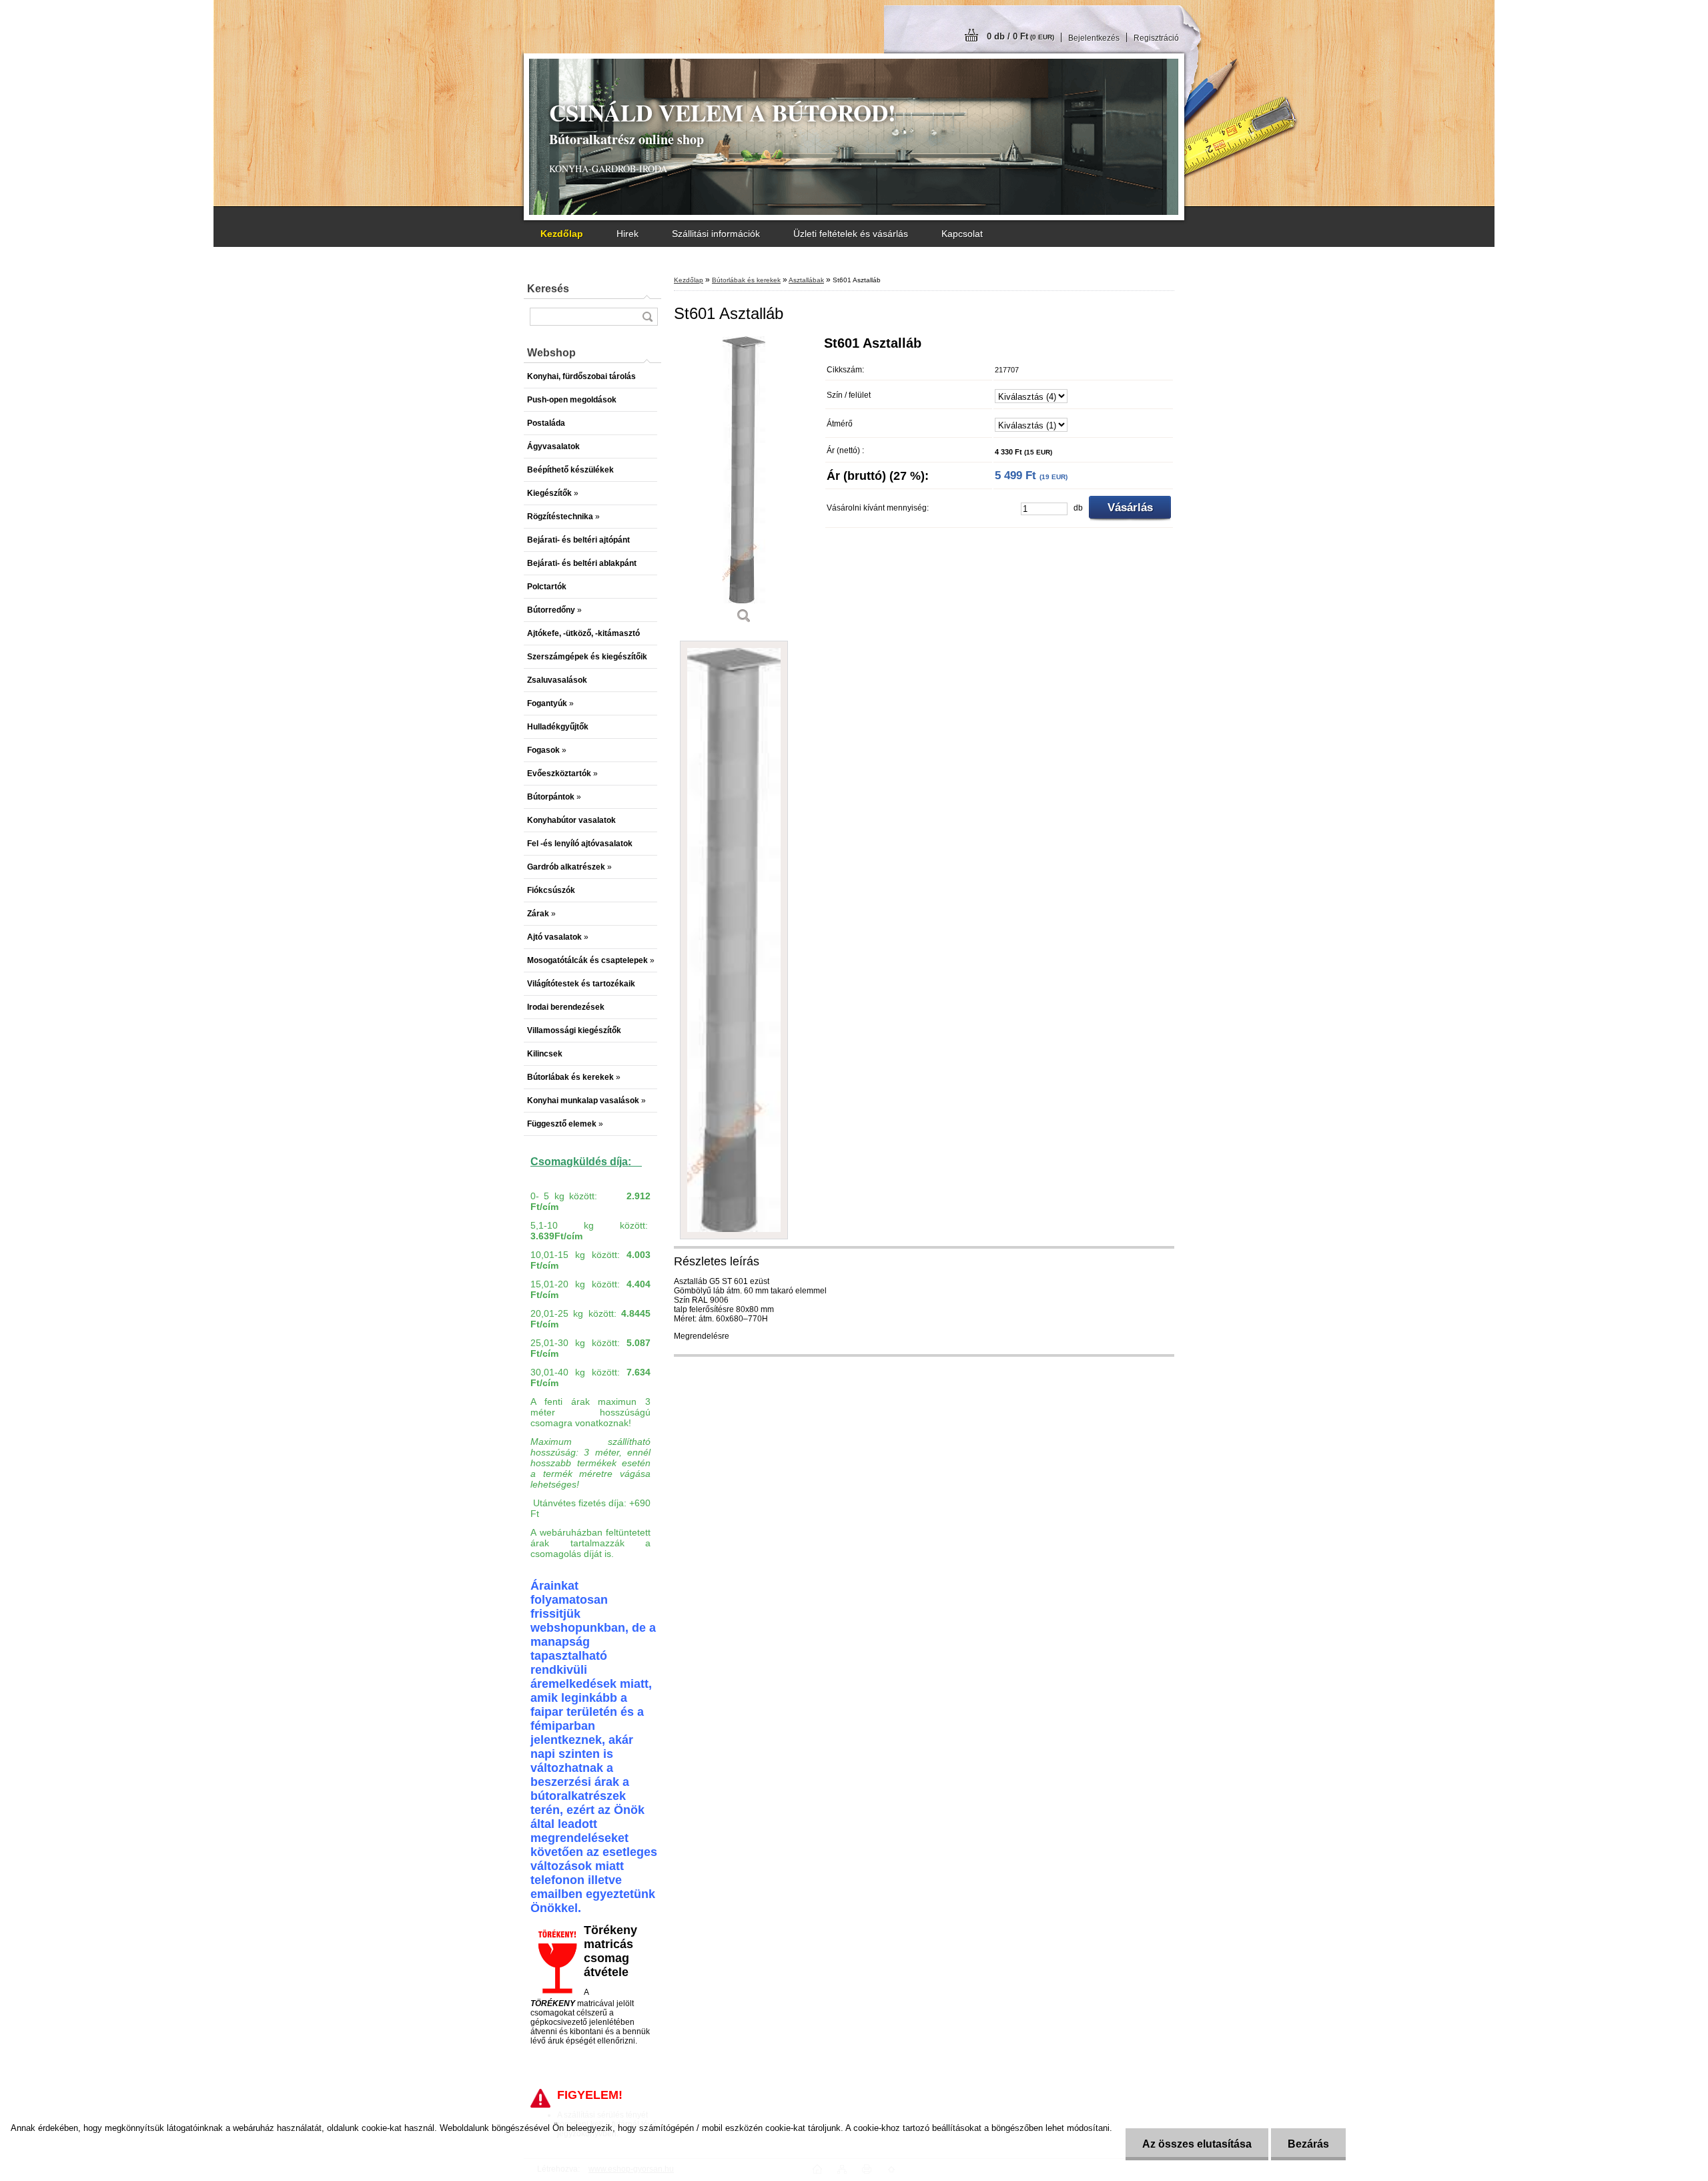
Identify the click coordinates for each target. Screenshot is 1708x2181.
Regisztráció (1156, 38)
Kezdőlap (689, 280)
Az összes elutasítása (1197, 2144)
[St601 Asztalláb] (744, 485)
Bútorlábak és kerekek (746, 280)
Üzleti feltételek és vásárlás (851, 234)
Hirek (627, 234)
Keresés (548, 289)
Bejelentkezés (1094, 38)
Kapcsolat (962, 234)
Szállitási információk (716, 234)
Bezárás (1308, 2144)
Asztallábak (806, 280)
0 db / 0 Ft (1020, 36)
